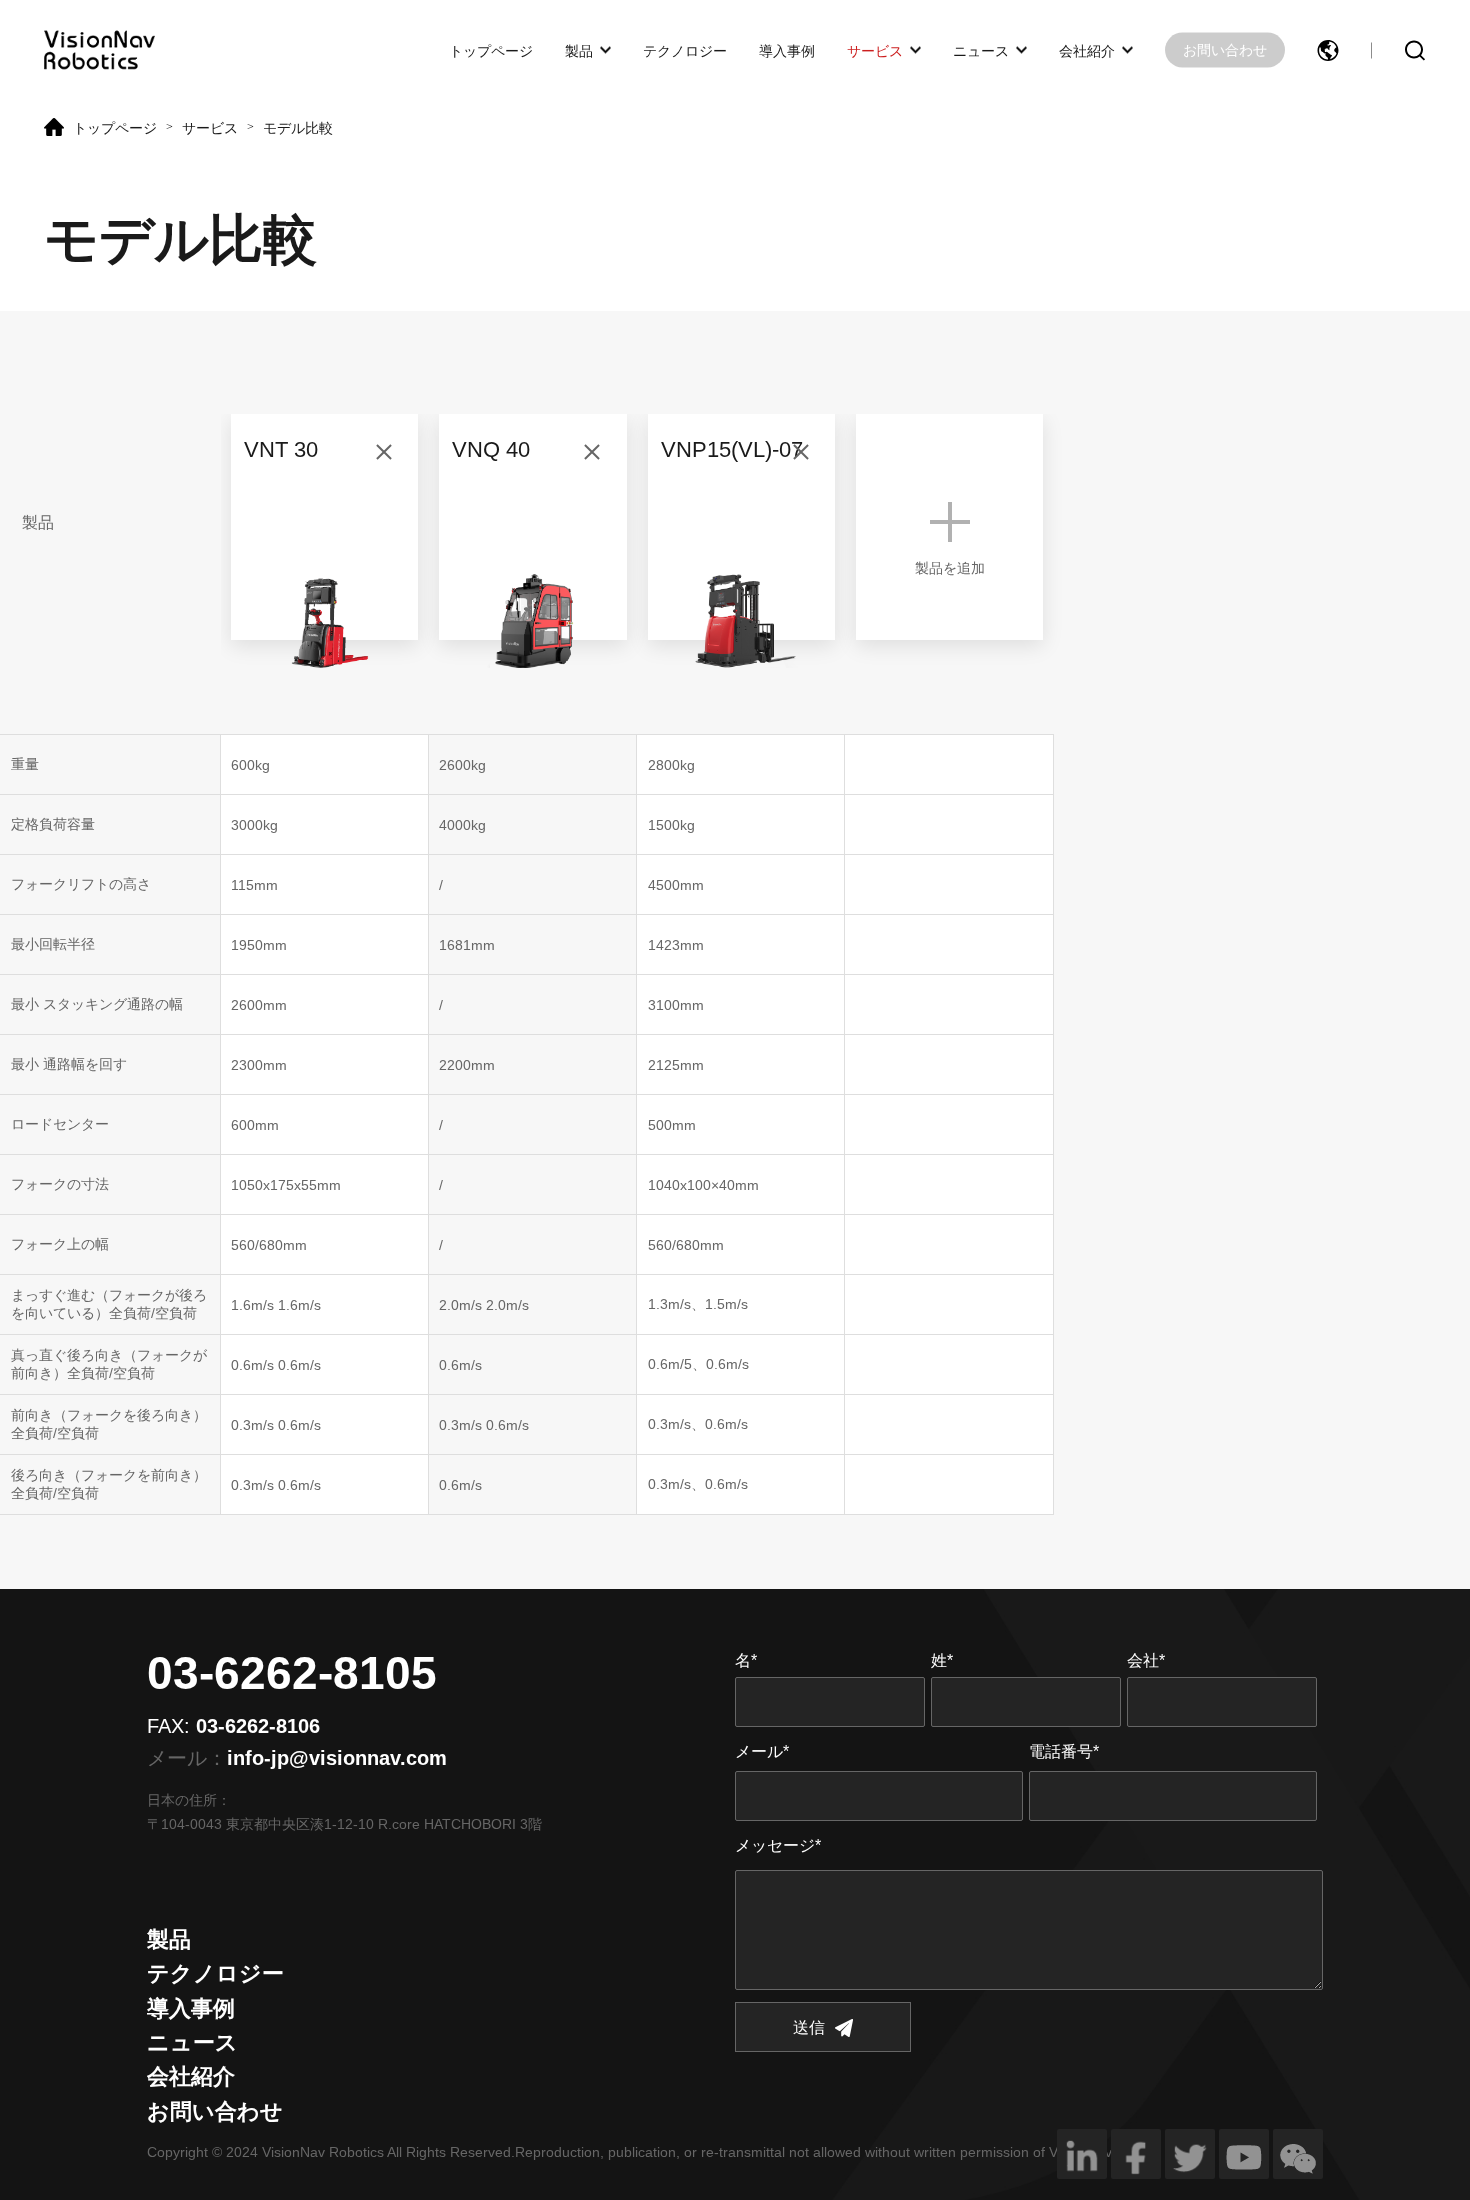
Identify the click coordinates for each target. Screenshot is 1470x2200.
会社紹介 (1087, 50)
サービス (875, 50)
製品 (579, 50)
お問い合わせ (1225, 50)
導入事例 (787, 50)
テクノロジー (685, 50)
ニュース (981, 50)
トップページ (491, 50)
